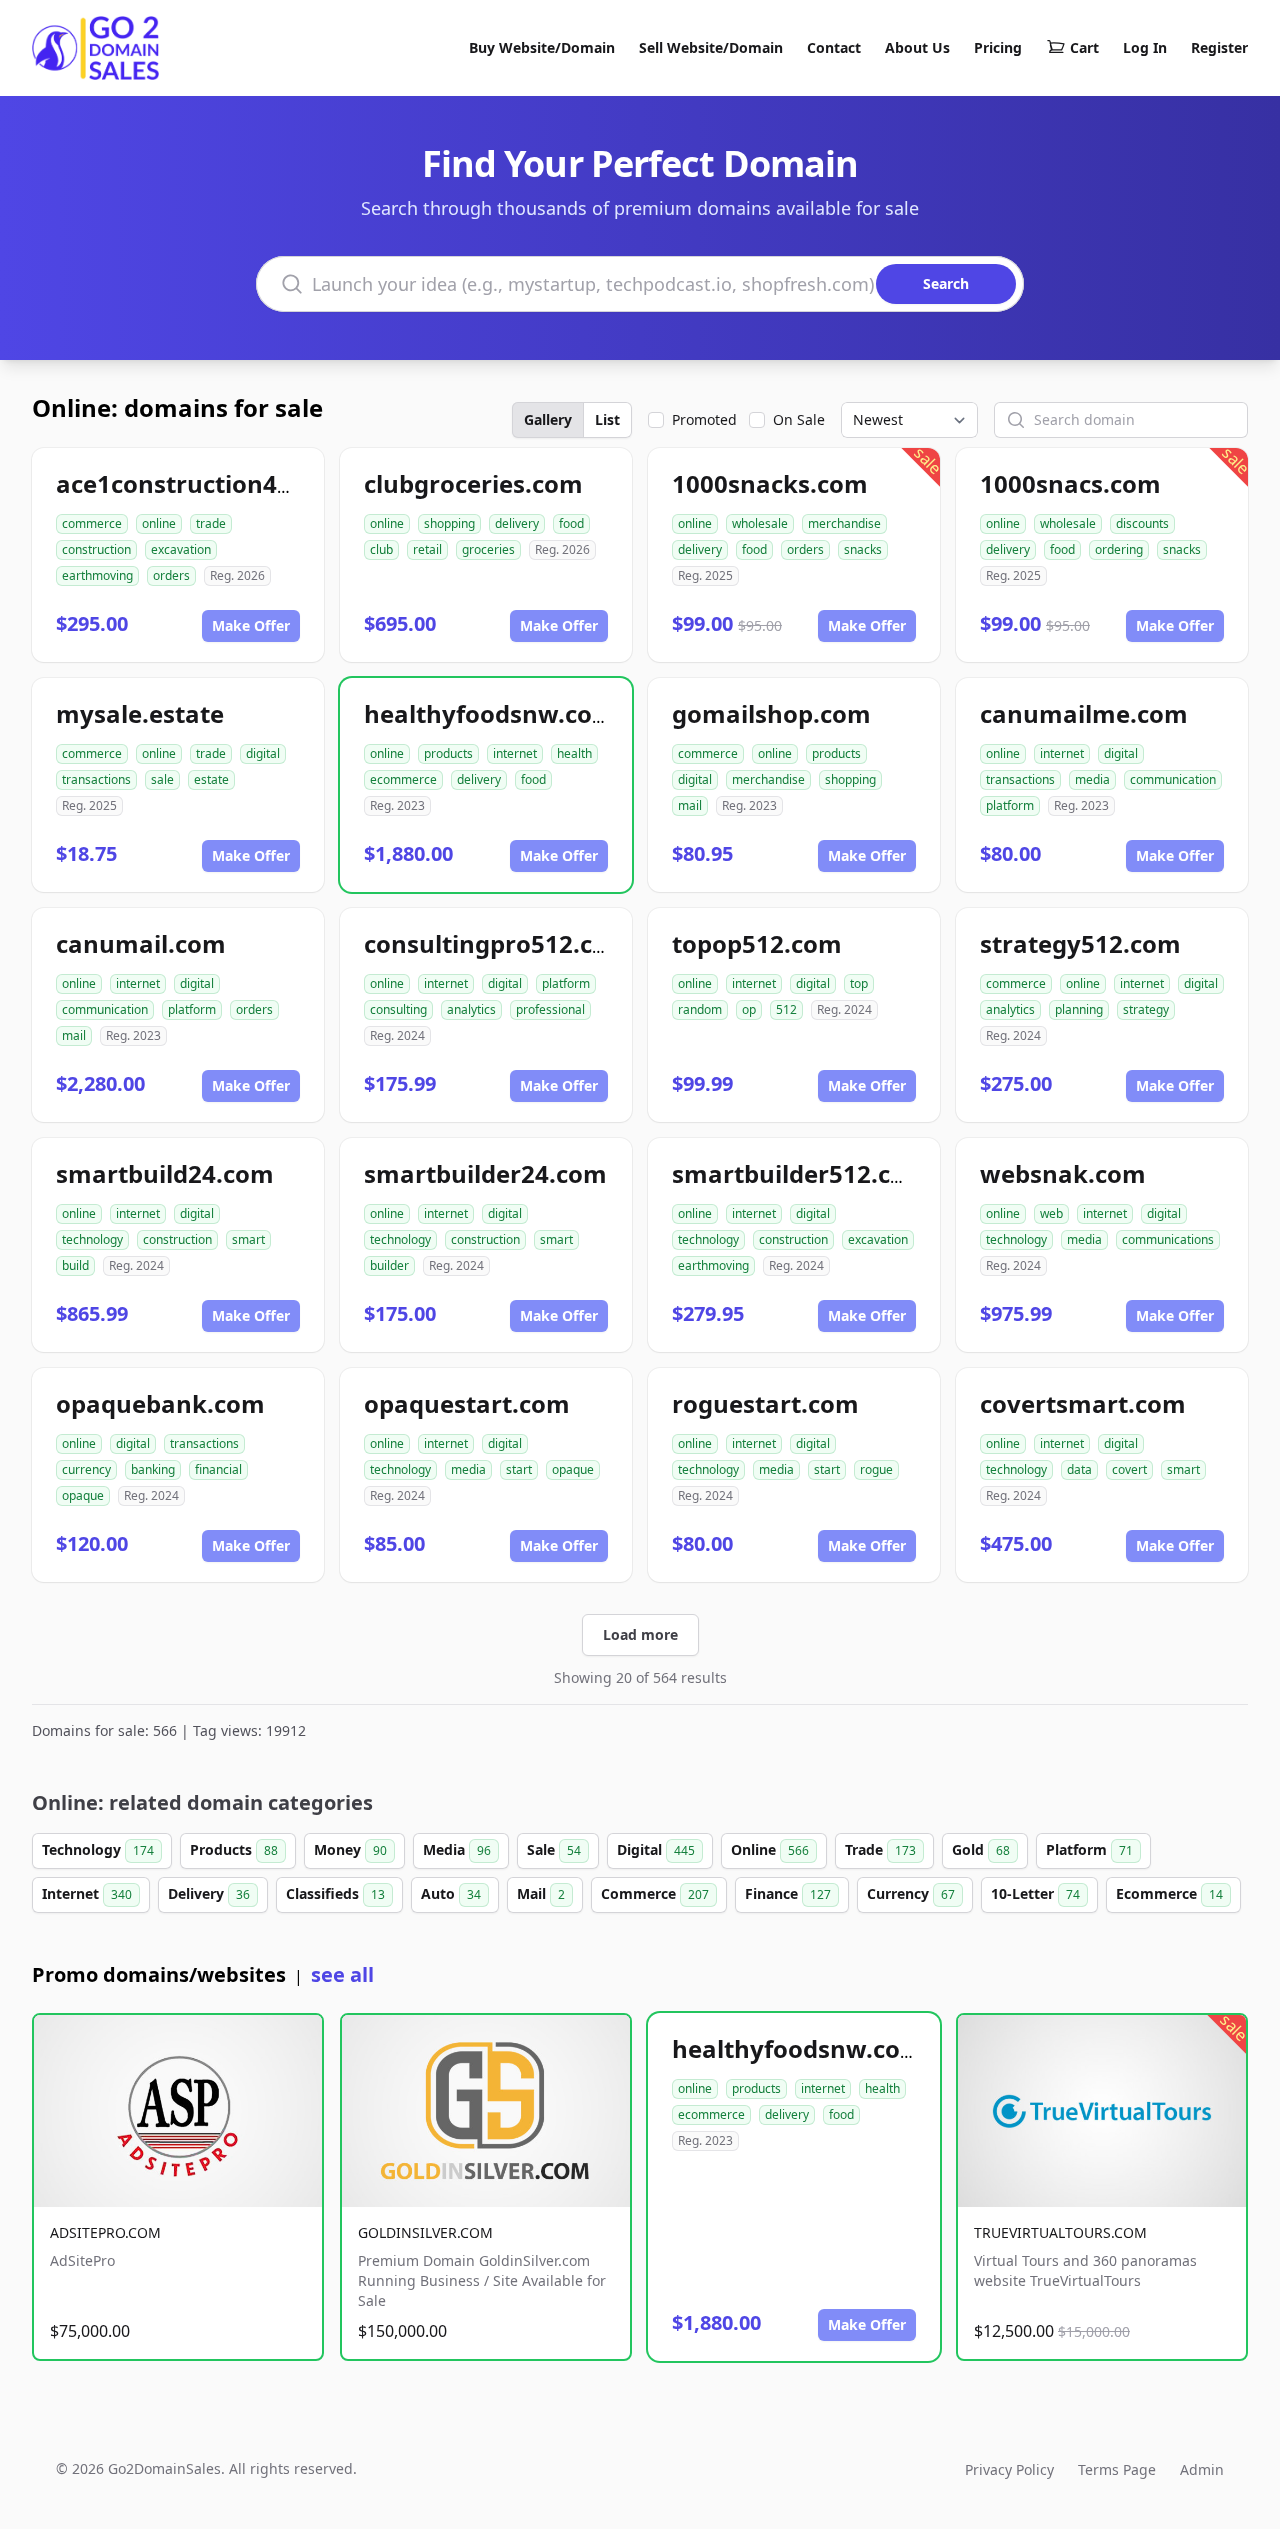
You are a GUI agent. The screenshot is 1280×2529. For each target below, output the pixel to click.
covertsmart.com (1083, 1403)
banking (153, 1469)
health (574, 753)
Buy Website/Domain (542, 47)
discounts (1142, 523)
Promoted (704, 419)
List (607, 419)
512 (786, 1009)
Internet (87, 1893)
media (1092, 779)
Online (770, 1849)
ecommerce (403, 779)
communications (1168, 1239)
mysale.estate (140, 713)
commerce (92, 523)
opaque (83, 1495)
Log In (1145, 47)
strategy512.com (1080, 943)
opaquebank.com (160, 1403)
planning (1079, 1009)
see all (342, 1974)
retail (427, 549)
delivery (517, 523)
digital (263, 753)
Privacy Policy (1009, 2469)
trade (211, 523)
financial (218, 1469)
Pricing (998, 47)
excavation (181, 549)
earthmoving (97, 575)
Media (457, 1849)
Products (234, 1849)
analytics (471, 1009)
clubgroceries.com (473, 483)
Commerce (655, 1893)
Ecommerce (1169, 1893)
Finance (788, 1893)
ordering (1119, 549)
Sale (554, 1849)
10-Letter (1035, 1893)
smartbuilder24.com (485, 1173)
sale (162, 779)
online (159, 523)
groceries (488, 549)
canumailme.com (1084, 713)
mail (690, 805)
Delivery (209, 1893)
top (859, 983)
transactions (96, 779)
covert (1129, 1469)
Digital (656, 1849)
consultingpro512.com (497, 943)
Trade (880, 1849)
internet (515, 753)
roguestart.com (765, 1403)
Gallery (548, 419)
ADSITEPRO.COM (105, 2232)
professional (550, 1009)
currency (86, 1469)
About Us (917, 47)
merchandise (844, 523)
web (1051, 1213)
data (1079, 1469)
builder (389, 1265)
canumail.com (141, 943)
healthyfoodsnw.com (490, 713)
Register (1219, 47)
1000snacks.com (770, 483)
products (448, 753)
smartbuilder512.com (800, 1173)
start (519, 1469)
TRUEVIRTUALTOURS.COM (1060, 2232)
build (75, 1265)
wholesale (760, 523)
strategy (1146, 1009)
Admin (1202, 2469)
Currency (911, 1893)
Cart (1084, 47)
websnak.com (1063, 1173)
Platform (1089, 1849)
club (381, 549)
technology (92, 1239)
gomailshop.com (771, 713)
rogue (876, 1469)
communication (1173, 779)
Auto (451, 1893)
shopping (449, 523)
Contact (834, 47)
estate (211, 779)
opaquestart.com (467, 1403)
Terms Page (1117, 2469)
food (571, 523)
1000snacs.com (1070, 483)
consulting (398, 1009)
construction (96, 549)
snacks (863, 549)
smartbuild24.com (165, 1173)
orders (171, 575)
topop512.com (757, 943)
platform (1010, 805)
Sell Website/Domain (711, 47)
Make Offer (251, 625)
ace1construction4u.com (203, 483)
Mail (541, 1893)
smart (248, 1239)
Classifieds (335, 1893)
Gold (981, 1849)
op (749, 1009)
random (700, 1009)
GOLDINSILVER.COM (425, 2232)
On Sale (799, 419)
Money (350, 1849)
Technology (98, 1849)
